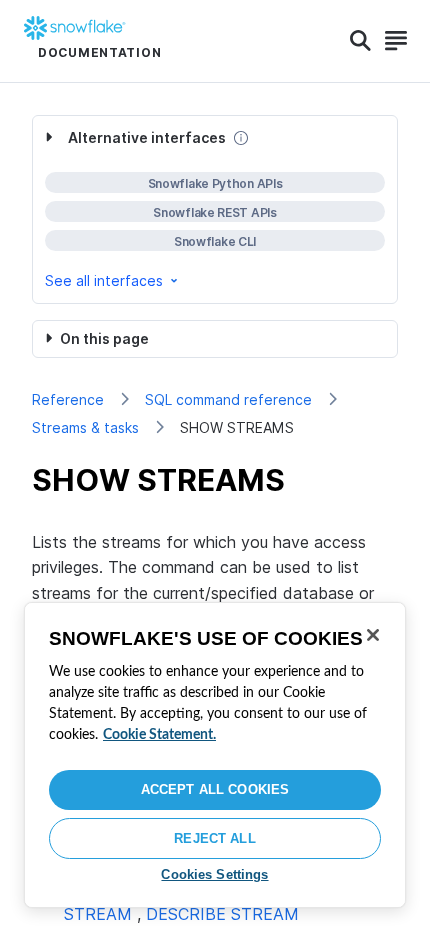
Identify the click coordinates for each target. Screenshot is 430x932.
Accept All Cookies (215, 789)
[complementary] (215, 209)
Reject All (214, 838)
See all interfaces (104, 280)
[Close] (373, 635)
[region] (215, 755)
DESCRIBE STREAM (222, 914)
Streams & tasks (85, 427)
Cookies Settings (214, 874)
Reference (68, 399)
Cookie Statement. (159, 735)
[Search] (360, 41)
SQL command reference (228, 399)
